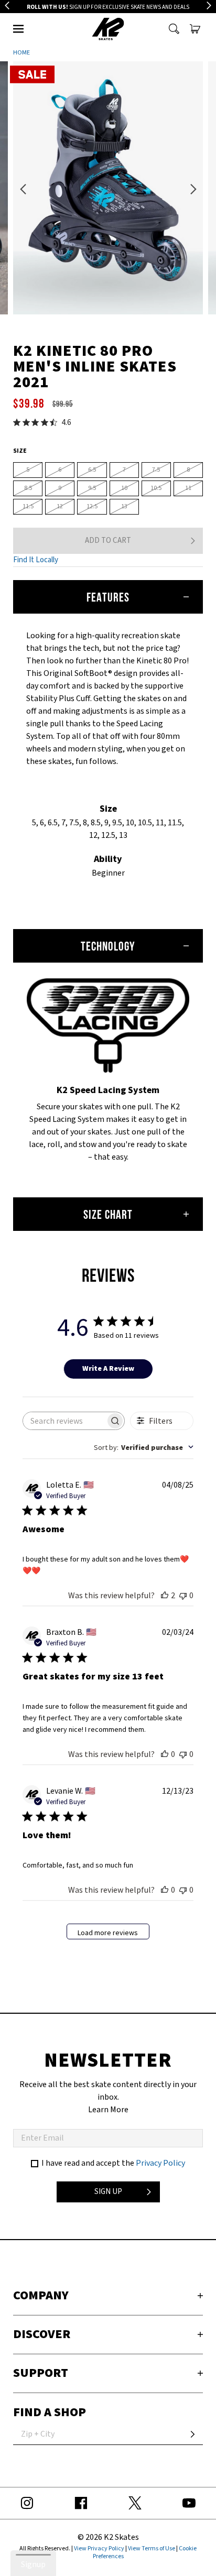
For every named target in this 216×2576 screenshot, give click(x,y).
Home (21, 53)
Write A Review (108, 1368)
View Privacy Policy (99, 2548)
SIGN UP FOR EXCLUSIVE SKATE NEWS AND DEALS (108, 7)
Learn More (108, 2110)
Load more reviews (108, 1933)
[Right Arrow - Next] (209, 6)
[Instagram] (27, 2503)
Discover (42, 2334)
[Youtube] (189, 2503)
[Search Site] (174, 29)
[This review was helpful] (165, 1595)
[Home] (108, 29)
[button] (18, 29)
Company (41, 2295)
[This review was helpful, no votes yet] (165, 1754)
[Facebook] (81, 2503)
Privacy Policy (160, 2163)
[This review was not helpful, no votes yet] (183, 1595)
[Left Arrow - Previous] (7, 6)
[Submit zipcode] (192, 2435)
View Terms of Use (152, 2548)
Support (41, 2373)
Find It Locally (36, 560)
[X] (135, 2503)
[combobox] (144, 1447)
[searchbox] (64, 1421)
